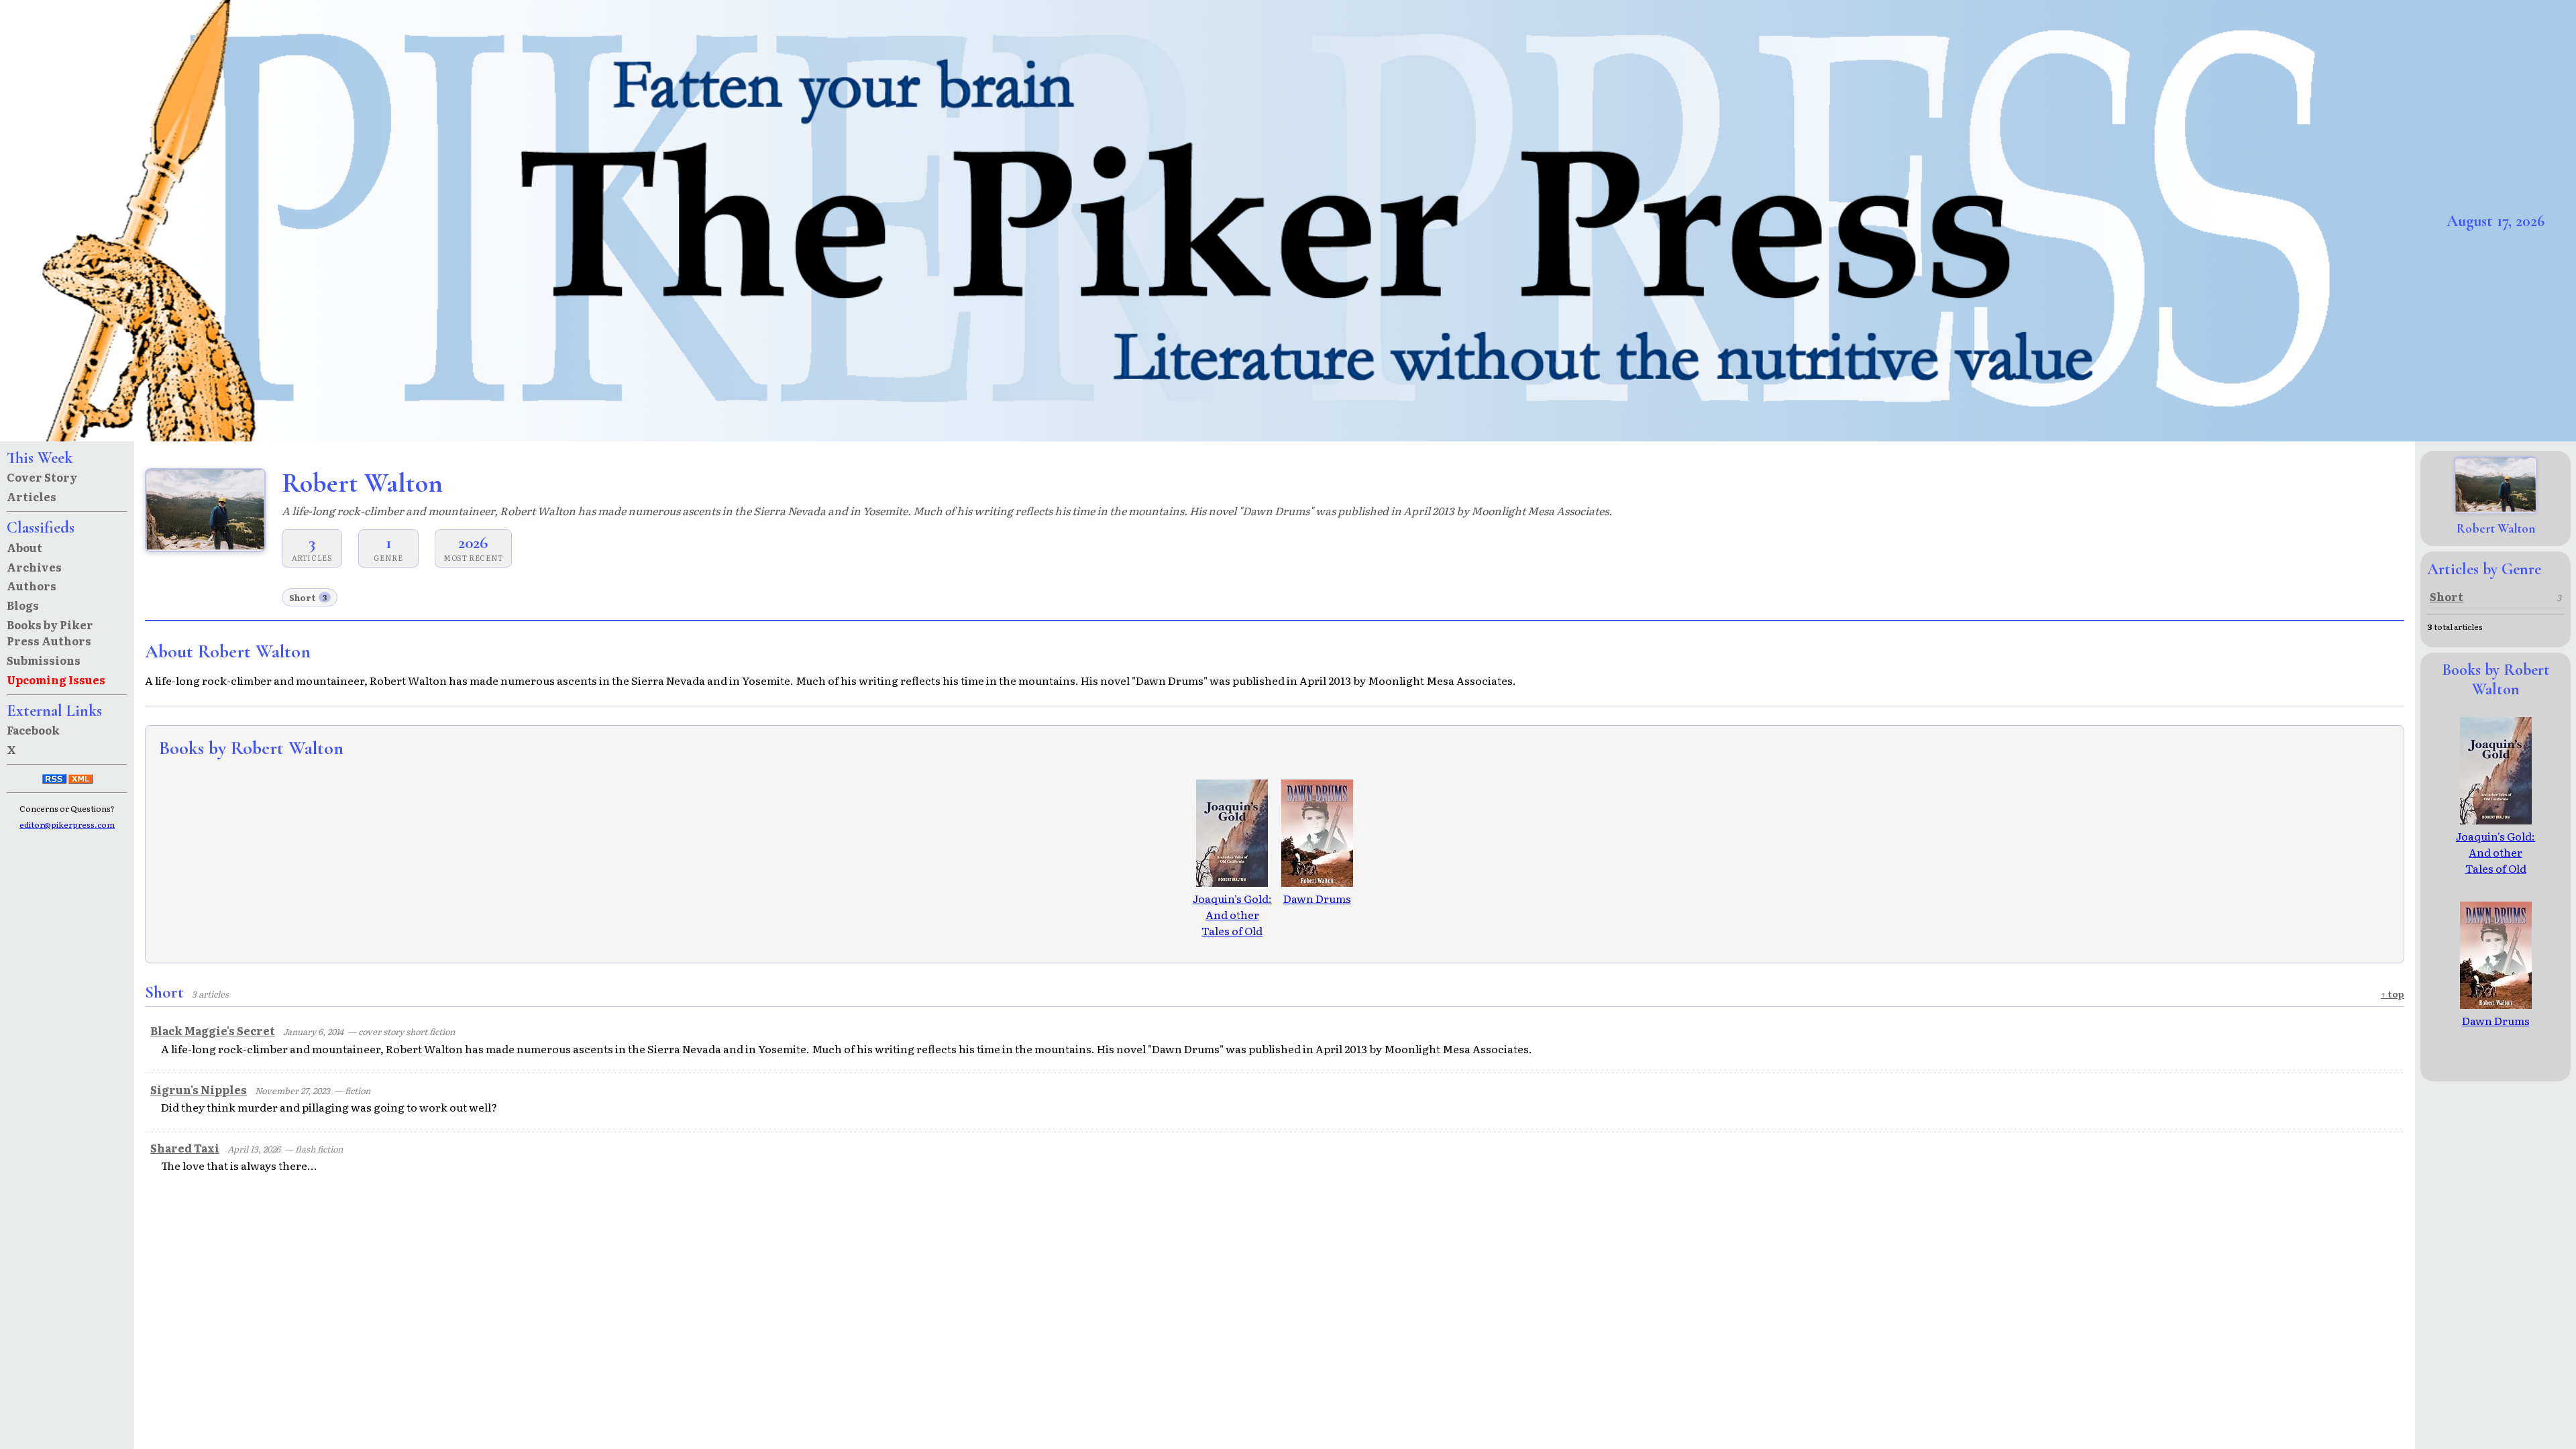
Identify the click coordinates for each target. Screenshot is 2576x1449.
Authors (32, 586)
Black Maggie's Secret (213, 1030)
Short (308, 597)
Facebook (33, 730)
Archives (34, 567)
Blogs (23, 605)
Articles (32, 496)
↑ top (2393, 994)
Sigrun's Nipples (199, 1089)
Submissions (44, 660)
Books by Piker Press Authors (50, 633)
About (24, 547)
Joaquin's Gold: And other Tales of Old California (1232, 922)
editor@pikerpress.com (67, 824)
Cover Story (42, 477)
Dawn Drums (1317, 898)
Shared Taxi (185, 1148)
